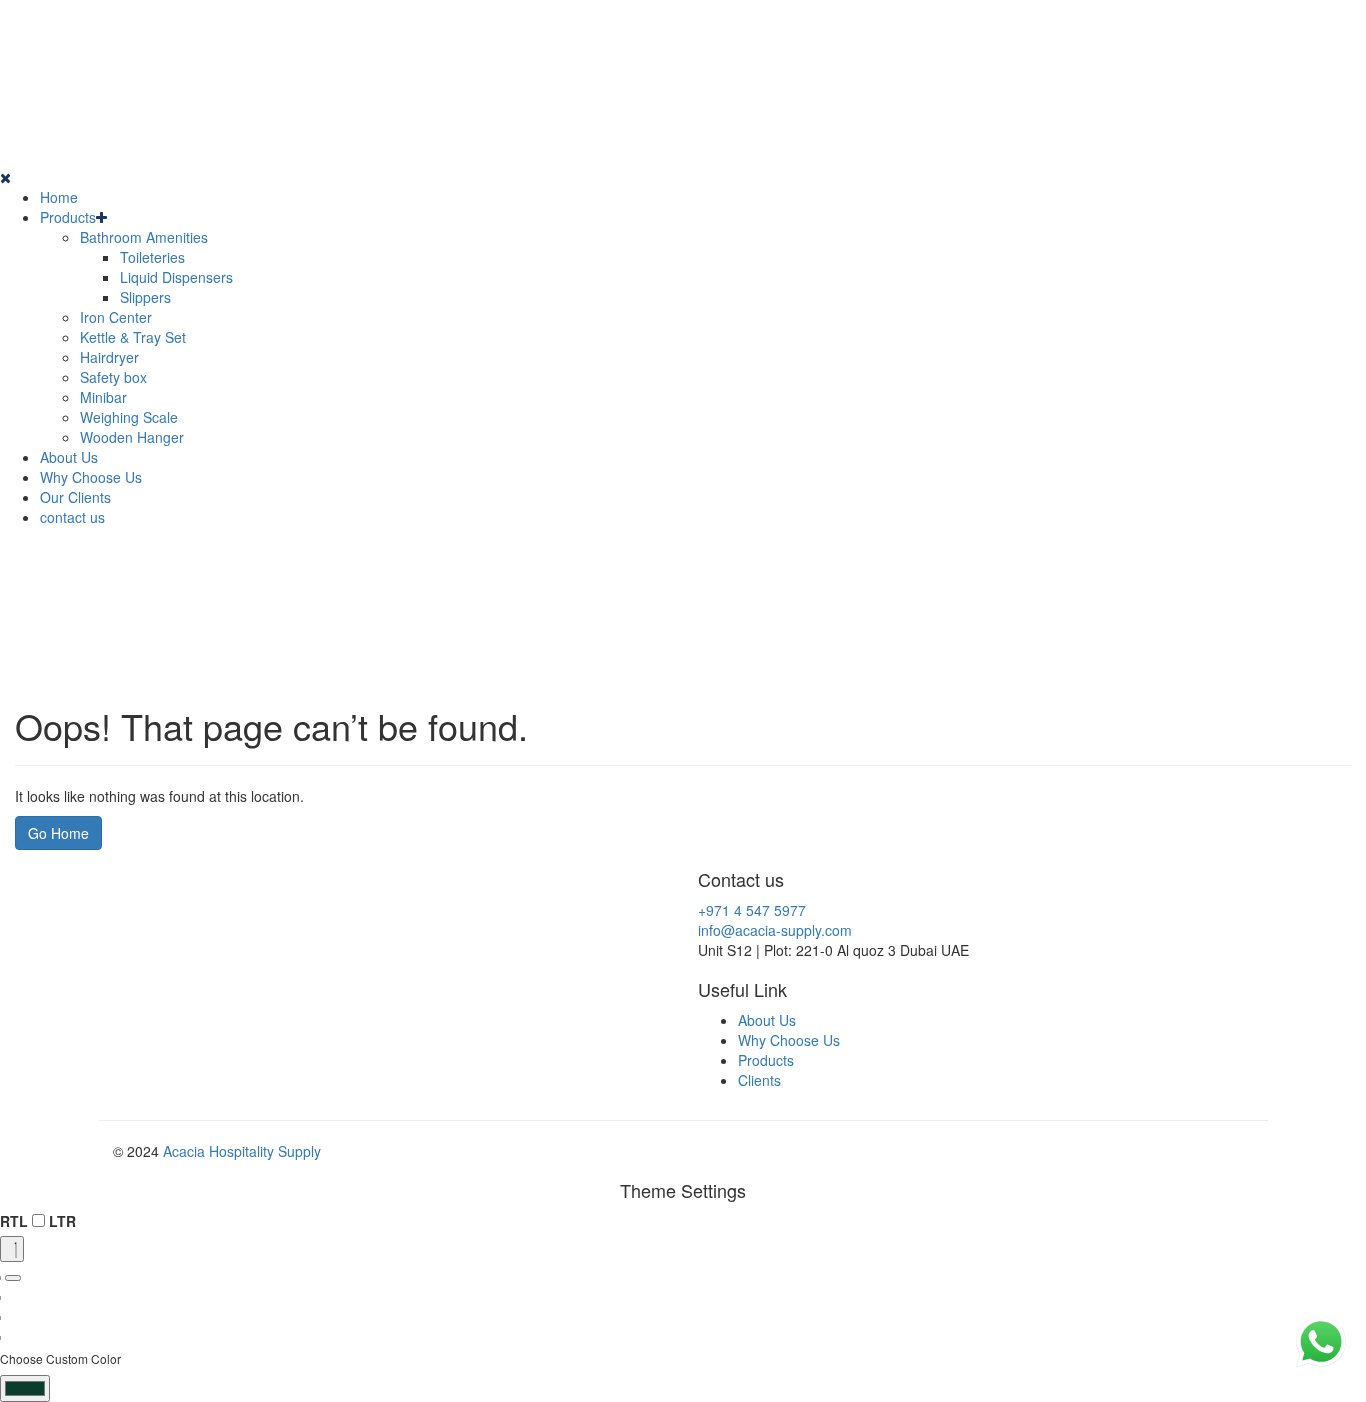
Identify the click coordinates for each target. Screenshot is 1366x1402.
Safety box (113, 377)
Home (59, 197)
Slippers (145, 297)
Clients (759, 1080)
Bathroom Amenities (144, 237)
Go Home (58, 833)
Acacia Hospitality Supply (242, 1151)
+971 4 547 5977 (752, 910)
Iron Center (116, 317)
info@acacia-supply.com (775, 930)
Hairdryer (109, 357)
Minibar (103, 397)
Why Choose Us (91, 477)
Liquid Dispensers (176, 277)
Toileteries (152, 257)
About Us (69, 457)
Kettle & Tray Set (133, 337)
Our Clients (75, 497)
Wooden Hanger (132, 437)
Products (68, 217)
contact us (72, 517)
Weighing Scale (129, 417)
